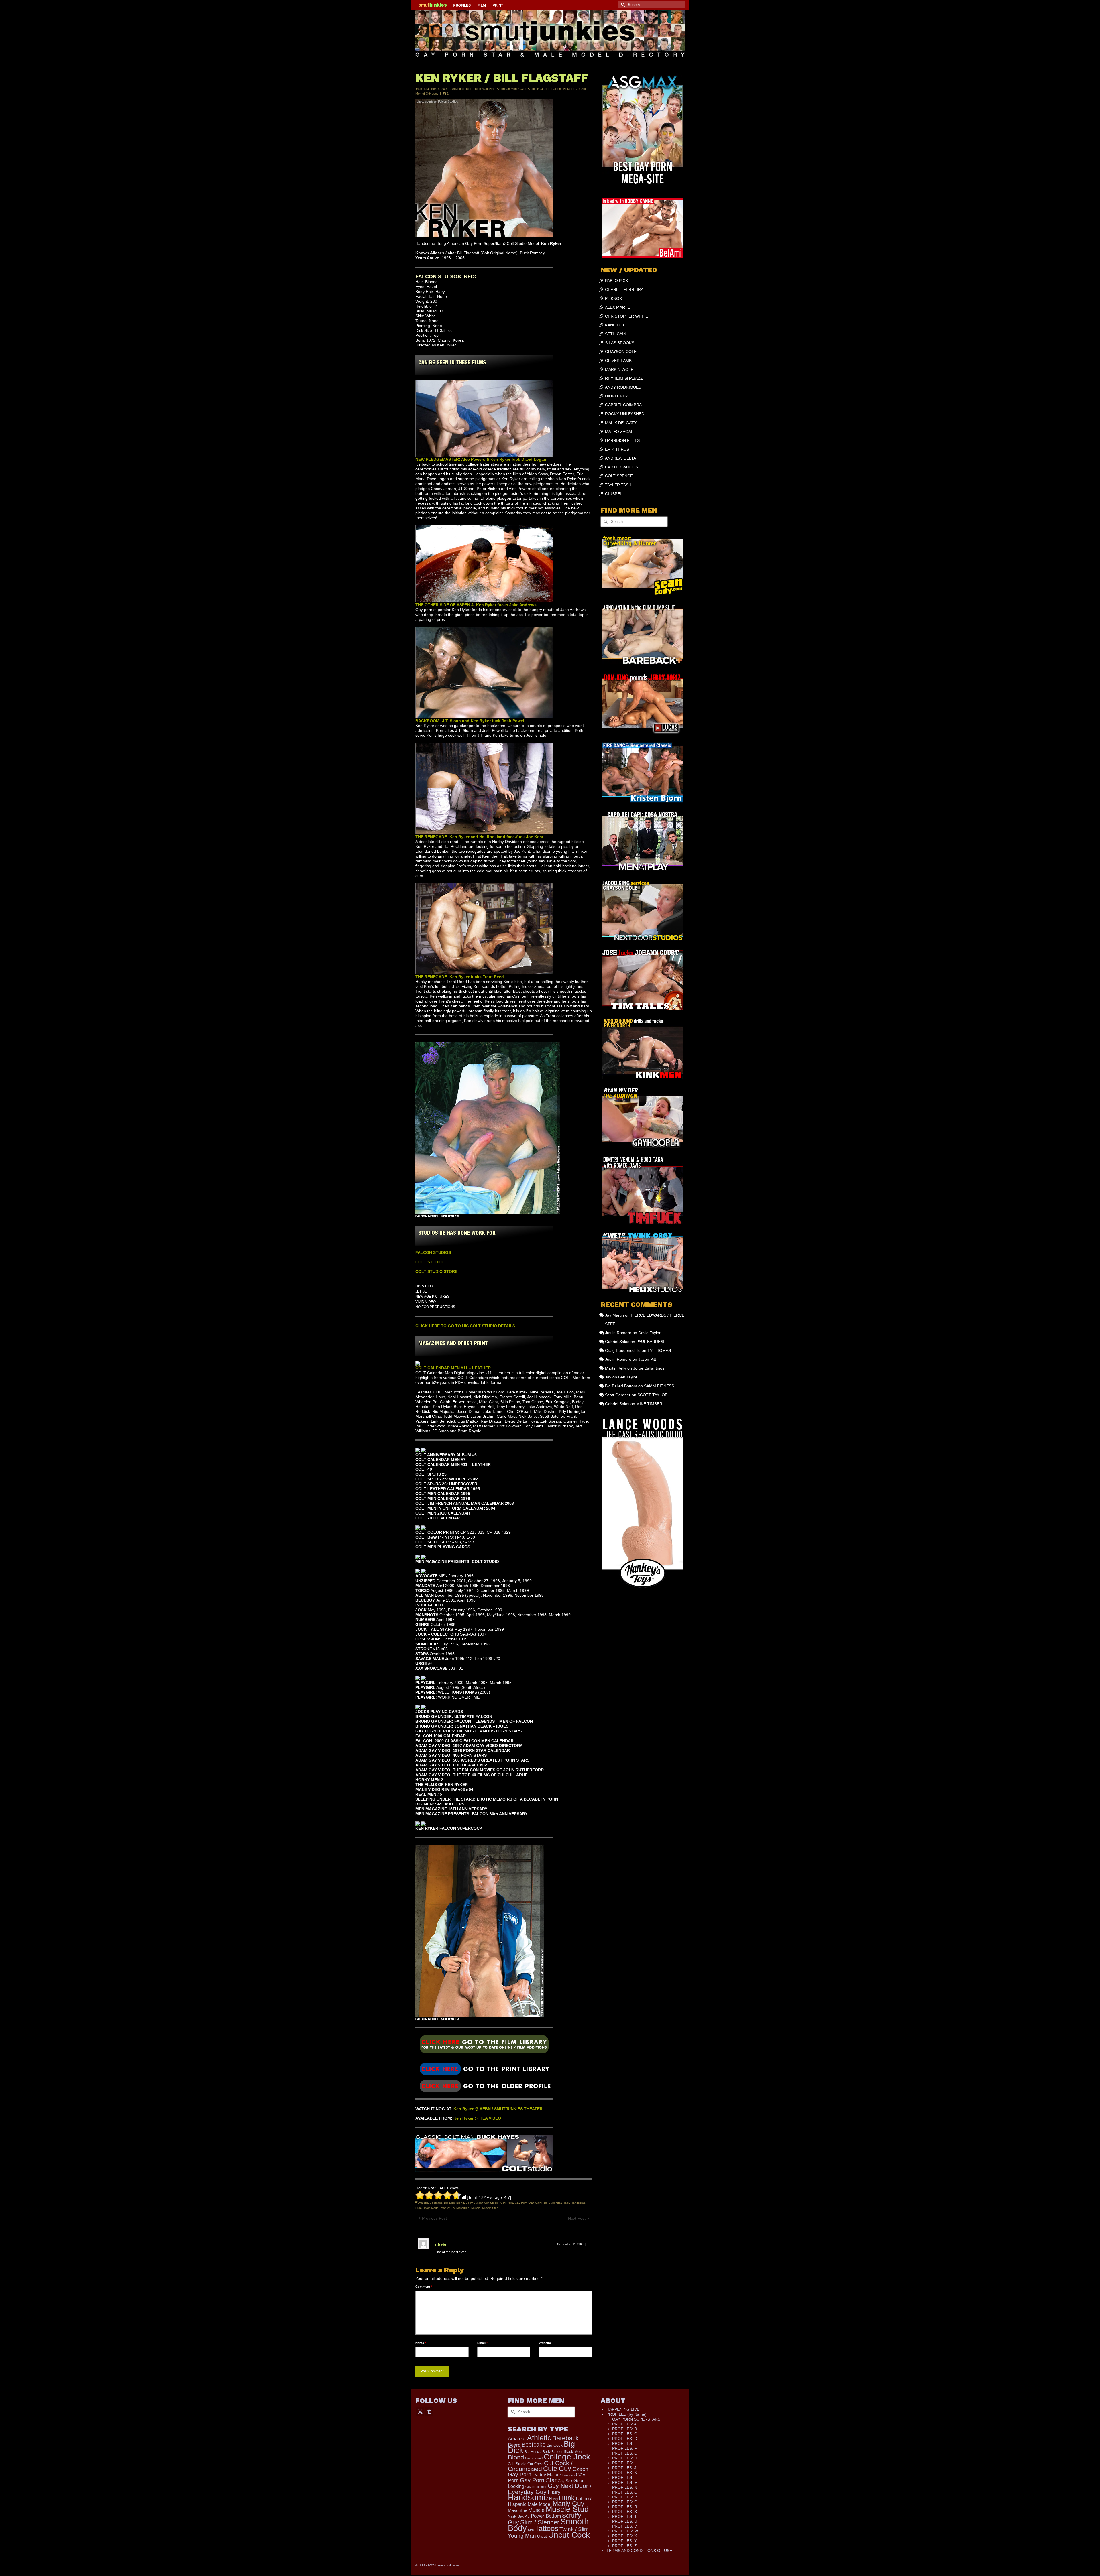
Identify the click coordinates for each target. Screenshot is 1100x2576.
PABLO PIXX (616, 281)
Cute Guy (557, 2469)
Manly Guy (448, 2208)
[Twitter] (420, 2411)
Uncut (542, 2536)
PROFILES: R (625, 2507)
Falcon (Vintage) (563, 89)
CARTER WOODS (621, 467)
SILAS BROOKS (620, 343)
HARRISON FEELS (622, 440)
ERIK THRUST (618, 449)
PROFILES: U (625, 2521)
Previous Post (434, 2218)
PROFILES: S (624, 2512)
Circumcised (534, 2458)
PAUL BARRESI (650, 1342)
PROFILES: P (624, 2497)
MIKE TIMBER (649, 1404)
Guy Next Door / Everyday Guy (550, 2489)
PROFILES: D (625, 2439)
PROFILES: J (624, 2468)
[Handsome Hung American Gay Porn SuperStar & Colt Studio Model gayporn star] (484, 2068)
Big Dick (449, 2203)
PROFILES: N (625, 2487)
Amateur (517, 2439)
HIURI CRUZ (617, 396)
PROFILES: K (624, 2473)
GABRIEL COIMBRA (623, 405)
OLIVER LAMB (618, 361)
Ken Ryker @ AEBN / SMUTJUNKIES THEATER (498, 2109)
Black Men (573, 2452)
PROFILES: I (624, 2463)
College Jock (567, 2457)
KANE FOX (615, 325)
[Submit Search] (622, 5)
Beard (514, 2445)
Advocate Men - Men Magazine (474, 89)
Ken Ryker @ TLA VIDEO (477, 2118)
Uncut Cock (569, 2535)
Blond (460, 2203)
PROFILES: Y (624, 2541)
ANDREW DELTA (620, 458)
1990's (435, 89)
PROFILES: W (625, 2531)
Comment (424, 2287)
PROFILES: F (624, 2448)
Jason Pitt (647, 1359)
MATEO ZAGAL (619, 432)
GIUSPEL (614, 494)
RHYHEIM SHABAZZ (624, 378)
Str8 (531, 2530)
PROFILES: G (625, 2453)
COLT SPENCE (619, 476)
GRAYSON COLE (621, 352)
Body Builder (474, 2203)
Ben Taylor (628, 1377)
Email (482, 2343)
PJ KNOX (613, 298)
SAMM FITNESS (659, 1386)
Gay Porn (507, 2203)
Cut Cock (535, 2464)
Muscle (476, 2208)
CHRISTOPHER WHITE (626, 316)
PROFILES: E (624, 2443)
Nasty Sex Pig (519, 2516)
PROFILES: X (624, 2536)
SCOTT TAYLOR (653, 1395)
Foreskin (568, 2475)
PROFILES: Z (624, 2546)
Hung (553, 2499)
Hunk (419, 2208)
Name (421, 2343)
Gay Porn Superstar (548, 2203)
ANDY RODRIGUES (623, 387)
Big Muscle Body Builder (544, 2452)
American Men (507, 89)
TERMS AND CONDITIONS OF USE (639, 2551)
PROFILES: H (625, 2458)
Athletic (423, 2203)
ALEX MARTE (618, 307)
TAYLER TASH (618, 485)
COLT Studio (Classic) (534, 89)
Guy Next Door (536, 2487)
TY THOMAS (659, 1350)
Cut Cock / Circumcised (540, 2466)
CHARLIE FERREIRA (624, 289)
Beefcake (436, 2203)
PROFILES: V (624, 2526)
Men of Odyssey (427, 94)
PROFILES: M (625, 2482)
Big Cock (555, 2445)
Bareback (565, 2438)
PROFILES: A (624, 2424)
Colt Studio (491, 2203)
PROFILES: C (625, 2434)
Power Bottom (546, 2516)
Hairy (566, 2203)
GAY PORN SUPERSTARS (636, 2419)
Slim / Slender (540, 2522)
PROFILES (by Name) (626, 2414)
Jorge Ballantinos (649, 1368)
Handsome (578, 2203)
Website (545, 2343)
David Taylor (649, 1333)
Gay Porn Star (524, 2203)
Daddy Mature (547, 2475)
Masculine (463, 2208)
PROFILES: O (625, 2492)
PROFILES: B (624, 2429)
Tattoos (547, 2528)
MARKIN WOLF (619, 369)
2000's (446, 89)
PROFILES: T (624, 2516)
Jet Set (581, 89)
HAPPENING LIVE (623, 2409)
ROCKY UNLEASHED (625, 414)
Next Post (577, 2218)
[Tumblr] (429, 2411)
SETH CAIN (616, 334)
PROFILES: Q (625, 2502)
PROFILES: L (624, 2477)
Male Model (432, 2208)
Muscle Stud (490, 2208)
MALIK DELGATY (621, 423)
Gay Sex (565, 2481)
